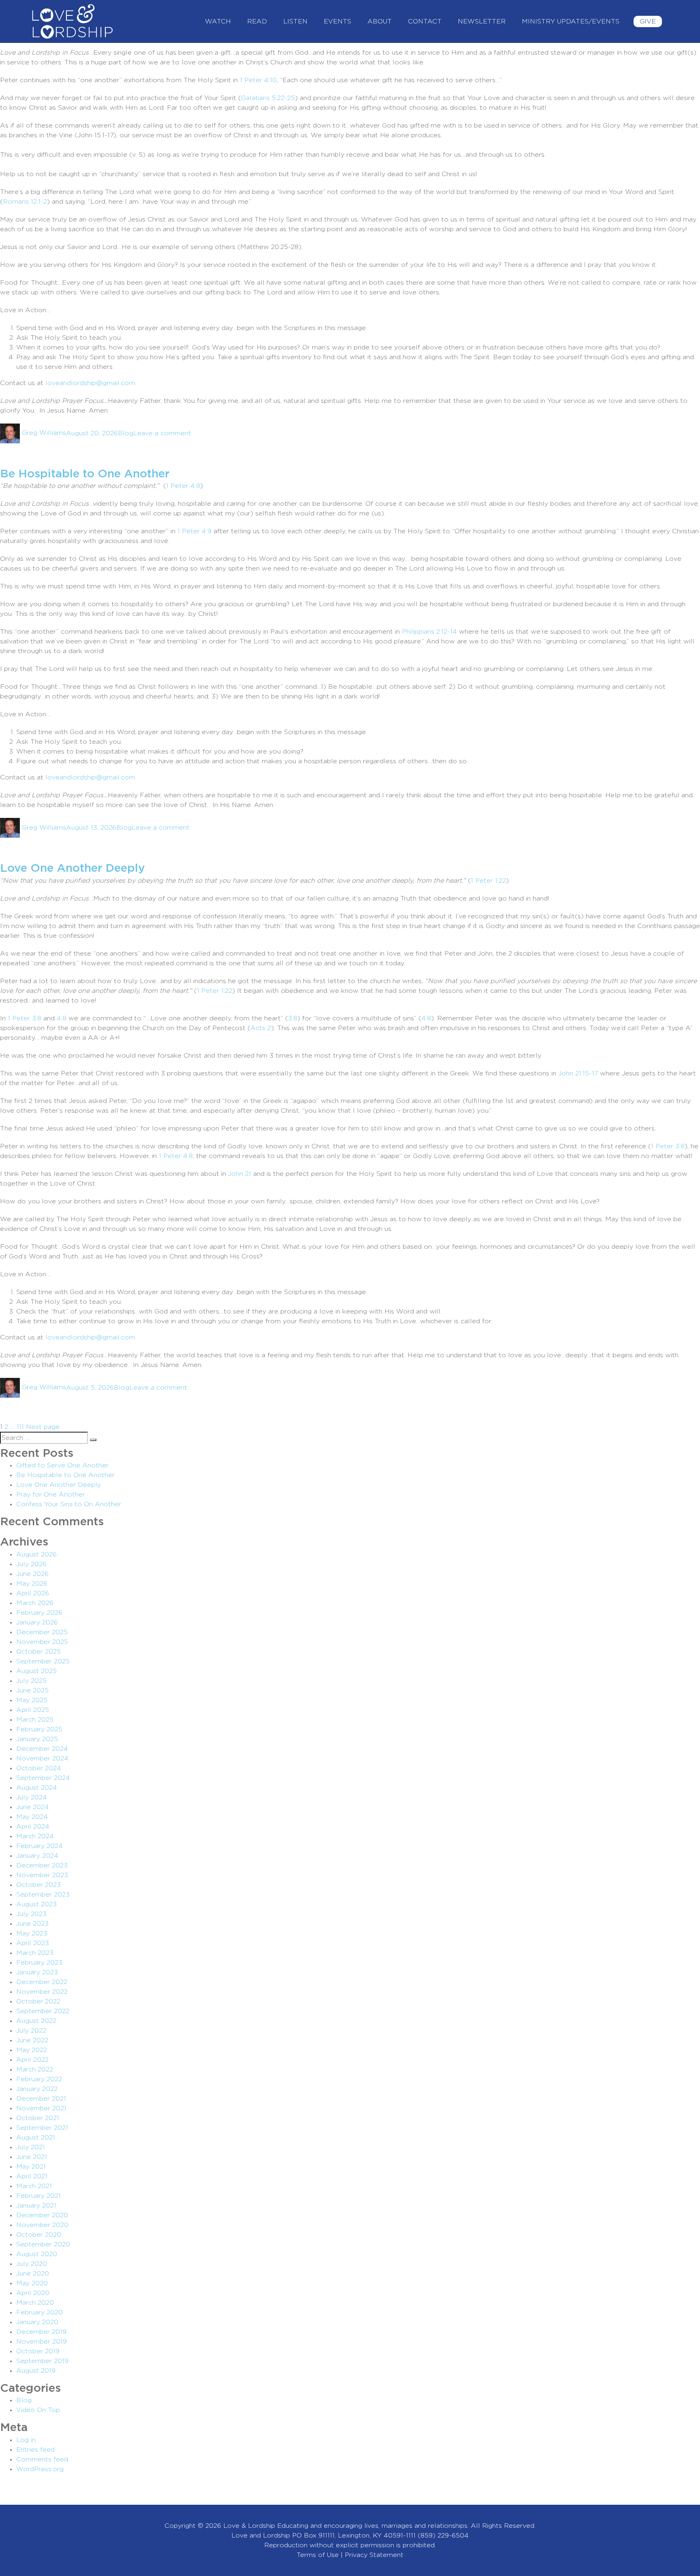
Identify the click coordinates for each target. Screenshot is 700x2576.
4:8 (62, 1018)
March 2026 (35, 1603)
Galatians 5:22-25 (268, 98)
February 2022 (39, 2079)
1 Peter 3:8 (25, 1018)
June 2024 (33, 1807)
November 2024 (42, 1758)
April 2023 (33, 1943)
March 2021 (34, 2186)
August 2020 (37, 2254)
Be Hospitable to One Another (85, 474)
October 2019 (38, 2351)
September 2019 (42, 2361)
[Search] (93, 1440)
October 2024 (39, 1768)
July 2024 (32, 1797)
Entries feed (35, 2450)
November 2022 (42, 1992)
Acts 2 (261, 1028)
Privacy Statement (374, 2555)
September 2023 (43, 1895)
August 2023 (36, 1904)
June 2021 (32, 2157)
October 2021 (38, 2118)
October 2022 (38, 2001)
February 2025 (39, 1729)
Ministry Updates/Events (571, 21)
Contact (425, 21)
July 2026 (31, 1564)
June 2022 (32, 2040)
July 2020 (32, 2264)
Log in (26, 2440)
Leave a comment (162, 433)
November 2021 (41, 2108)
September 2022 (43, 2011)
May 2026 (32, 1584)
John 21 (240, 1174)
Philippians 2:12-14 (429, 632)
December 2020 (42, 2215)
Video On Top (38, 2410)
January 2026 (37, 1622)
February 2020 (39, 2312)
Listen (295, 21)
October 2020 (39, 2235)
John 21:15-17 (578, 1073)
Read (257, 21)
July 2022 (31, 2031)
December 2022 (42, 1982)
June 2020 (33, 2274)
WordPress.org (40, 2469)
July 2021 (31, 2147)
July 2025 (31, 1681)
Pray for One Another (51, 1495)
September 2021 (42, 2128)
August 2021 (36, 2137)
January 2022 (37, 2089)
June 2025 (32, 1690)
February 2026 (39, 1613)
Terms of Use (318, 2555)
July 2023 (31, 1914)
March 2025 (35, 1720)
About (380, 21)
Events (337, 21)
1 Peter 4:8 (176, 1156)
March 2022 (35, 2069)
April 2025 (33, 1710)
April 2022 (32, 2060)
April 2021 (32, 2176)
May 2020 (32, 2283)
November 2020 (42, 2225)
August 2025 (36, 1671)
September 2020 (43, 2244)
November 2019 (42, 2342)
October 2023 (38, 1885)
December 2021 (41, 2099)
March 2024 (35, 1836)
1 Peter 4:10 (258, 80)
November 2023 (42, 1875)
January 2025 (37, 1739)
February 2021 (38, 2196)
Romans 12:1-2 (25, 202)
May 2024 (32, 1817)
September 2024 (43, 1778)
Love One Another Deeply (73, 869)
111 (20, 1427)
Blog (126, 433)
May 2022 (32, 2050)
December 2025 (42, 1632)
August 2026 (36, 1554)
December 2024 (42, 1749)
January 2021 (36, 2206)
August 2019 (36, 2371)
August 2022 (36, 2021)
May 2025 (32, 1700)
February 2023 (39, 1963)
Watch (218, 21)
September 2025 (43, 1661)
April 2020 (33, 2293)
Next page (43, 1427)
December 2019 (41, 2332)
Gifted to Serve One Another (62, 1465)
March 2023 (35, 1953)
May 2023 (32, 1933)
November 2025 (42, 1642)
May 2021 (31, 2167)
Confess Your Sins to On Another (69, 1504)
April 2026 (33, 1593)
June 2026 (32, 1574)
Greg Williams (44, 433)
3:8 (293, 1018)
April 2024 (33, 1827)
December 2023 (42, 1865)
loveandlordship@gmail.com (90, 383)
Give (648, 21)
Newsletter (482, 21)
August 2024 (37, 1788)
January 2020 (37, 2322)
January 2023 (37, 1972)
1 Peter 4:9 (194, 531)
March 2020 (35, 2303)
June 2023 (32, 1924)
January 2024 (37, 1856)
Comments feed (42, 2459)
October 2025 (38, 1652)
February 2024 (39, 1846)
